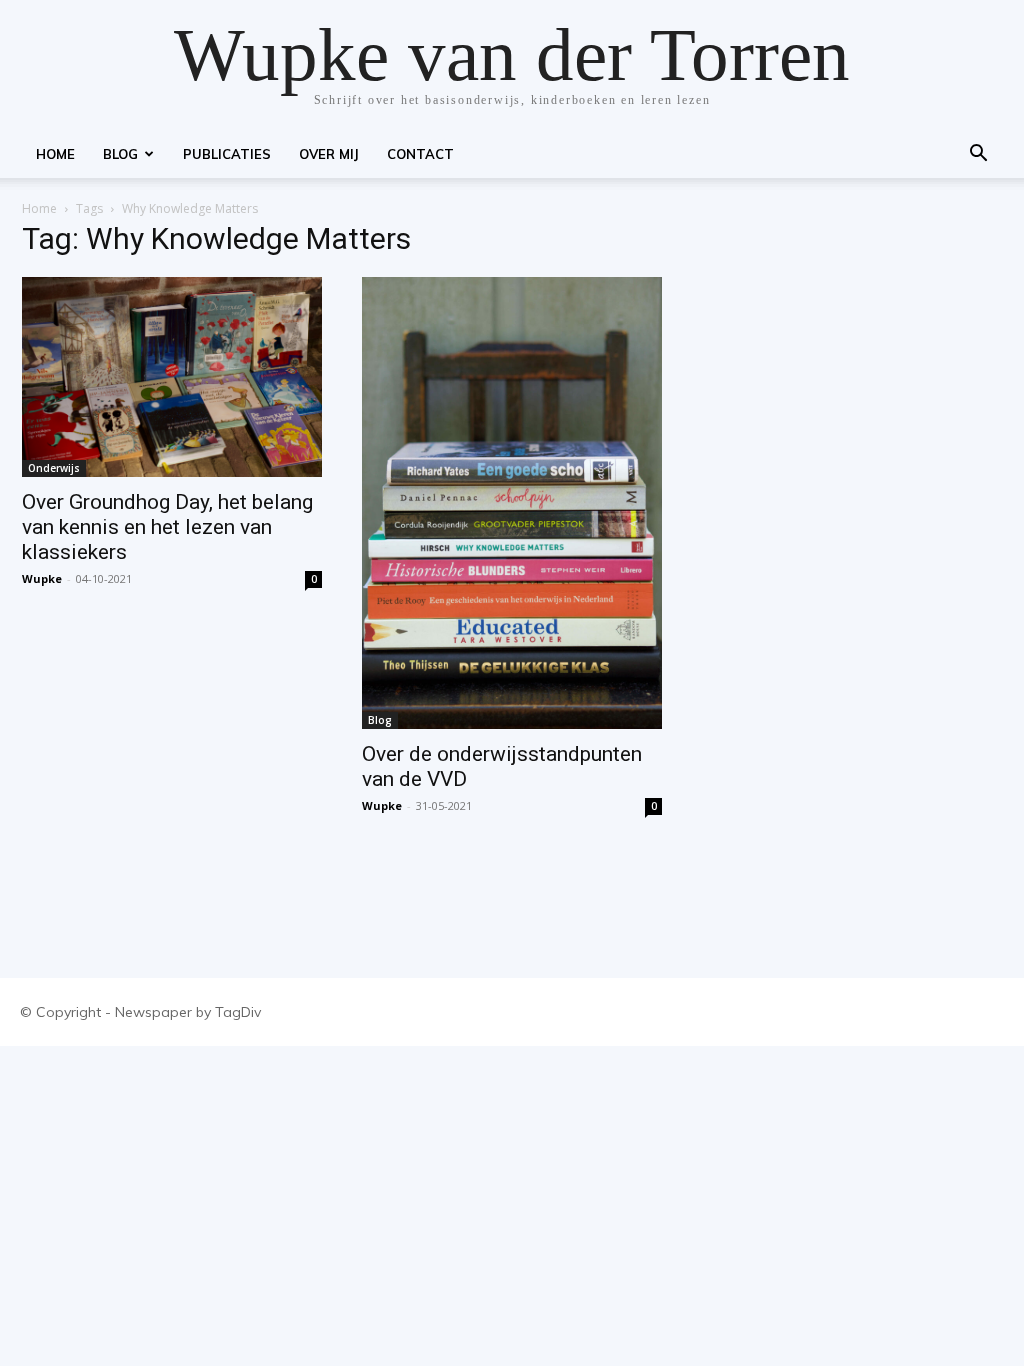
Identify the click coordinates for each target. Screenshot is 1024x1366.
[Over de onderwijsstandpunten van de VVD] (512, 503)
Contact (420, 154)
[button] (978, 155)
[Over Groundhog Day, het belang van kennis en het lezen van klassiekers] (172, 377)
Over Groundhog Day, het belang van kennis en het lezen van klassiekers (167, 527)
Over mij (329, 154)
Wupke (42, 578)
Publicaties (227, 154)
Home (55, 154)
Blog (120, 154)
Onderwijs (54, 468)
